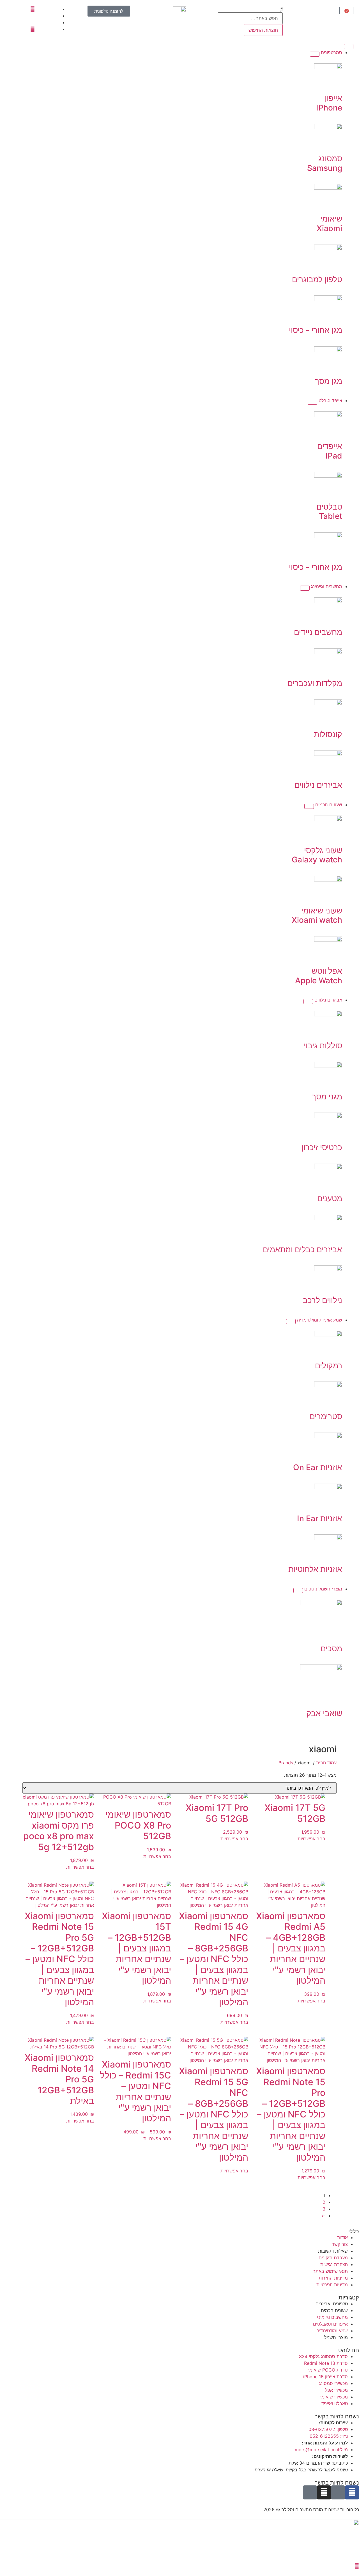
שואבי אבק (324, 1713)
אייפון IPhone (329, 103)
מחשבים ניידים (318, 632)
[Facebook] (352, 2492)
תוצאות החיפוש (263, 30)
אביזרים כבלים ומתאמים (302, 1249)
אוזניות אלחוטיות (315, 1569)
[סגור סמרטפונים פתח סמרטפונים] (315, 54)
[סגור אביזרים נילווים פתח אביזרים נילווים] (308, 1002)
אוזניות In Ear (320, 1518)
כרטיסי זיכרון (322, 1147)
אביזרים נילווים (318, 785)
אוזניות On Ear (318, 1467)
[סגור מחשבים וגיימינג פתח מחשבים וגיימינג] (305, 588)
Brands (286, 1763)
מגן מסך (329, 381)
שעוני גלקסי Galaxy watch (317, 855)
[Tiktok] (338, 2492)
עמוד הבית (326, 1763)
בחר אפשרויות (311, 1839)
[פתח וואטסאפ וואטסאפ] (357, 2566)
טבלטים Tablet (329, 512)
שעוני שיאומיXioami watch (317, 915)
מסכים (331, 1649)
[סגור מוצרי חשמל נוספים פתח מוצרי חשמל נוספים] (298, 1590)
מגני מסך (327, 1097)
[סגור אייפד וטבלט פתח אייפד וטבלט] (312, 402)
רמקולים (329, 1366)
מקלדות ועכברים (315, 683)
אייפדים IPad (330, 451)
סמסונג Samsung (325, 163)
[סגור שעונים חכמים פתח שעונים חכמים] (309, 806)
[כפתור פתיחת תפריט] (349, 47)
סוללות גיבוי (323, 1046)
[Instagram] (324, 2492)
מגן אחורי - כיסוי (316, 330)
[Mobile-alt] (310, 2492)
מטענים (330, 1198)
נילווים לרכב (323, 1300)
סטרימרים (326, 1416)
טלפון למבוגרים (317, 279)
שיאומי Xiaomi (329, 224)
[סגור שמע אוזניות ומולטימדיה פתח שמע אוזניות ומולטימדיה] (291, 1322)
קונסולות (328, 734)
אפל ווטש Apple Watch (319, 976)
